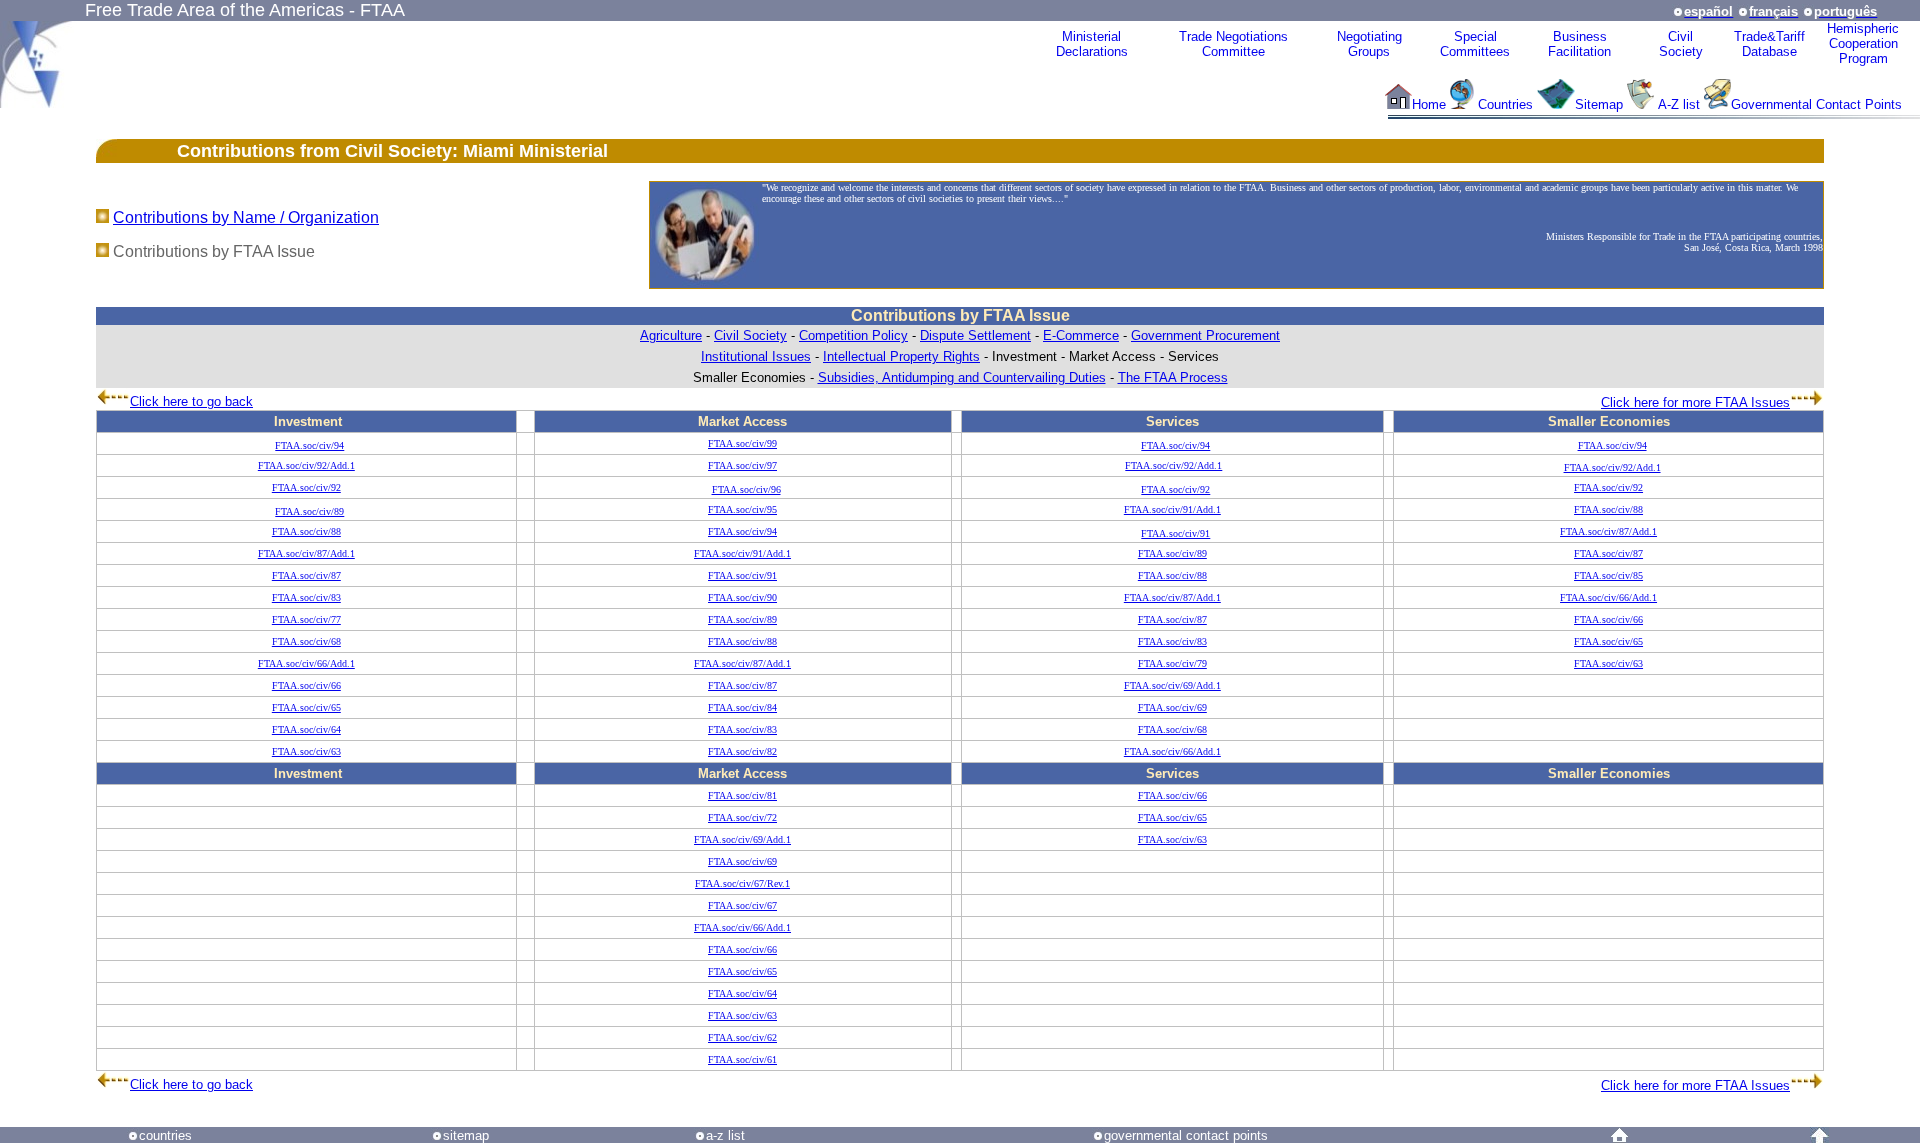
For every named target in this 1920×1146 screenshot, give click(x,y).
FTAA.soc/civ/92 (306, 487)
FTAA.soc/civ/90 (742, 597)
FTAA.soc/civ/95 (742, 509)
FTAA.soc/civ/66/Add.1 (1608, 597)
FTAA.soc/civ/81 (742, 795)
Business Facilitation (1579, 44)
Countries (1507, 104)
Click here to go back (191, 401)
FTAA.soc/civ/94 (309, 445)
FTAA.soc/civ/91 (1175, 533)
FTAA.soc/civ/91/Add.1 (1172, 509)
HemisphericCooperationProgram (1863, 43)
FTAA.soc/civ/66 (1608, 619)
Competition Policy (853, 335)
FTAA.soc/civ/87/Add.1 (1608, 531)
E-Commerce (1081, 335)
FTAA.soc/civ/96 (746, 489)
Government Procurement (1205, 335)
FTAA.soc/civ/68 (306, 641)
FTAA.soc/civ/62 (742, 1037)
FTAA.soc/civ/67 (742, 905)
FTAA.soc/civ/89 (309, 511)
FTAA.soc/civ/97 (742, 465)
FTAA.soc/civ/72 (742, 817)
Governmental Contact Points (1816, 104)
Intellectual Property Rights (901, 356)
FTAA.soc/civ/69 (1172, 707)
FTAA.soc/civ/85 (1608, 575)
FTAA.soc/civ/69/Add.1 (1172, 685)
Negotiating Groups (1369, 44)
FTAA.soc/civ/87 (1608, 553)
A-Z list (1679, 104)
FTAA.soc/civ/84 (742, 707)
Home (1429, 104)
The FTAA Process (1173, 377)
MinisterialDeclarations (1092, 44)
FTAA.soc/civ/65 (1608, 641)
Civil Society (750, 335)
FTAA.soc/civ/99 (742, 443)
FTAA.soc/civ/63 (1608, 663)
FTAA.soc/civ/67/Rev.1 (742, 883)
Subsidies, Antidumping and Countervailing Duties (962, 377)
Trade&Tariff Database (1769, 44)
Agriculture (671, 335)
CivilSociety (1681, 44)
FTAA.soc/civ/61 (742, 1059)
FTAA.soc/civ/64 (306, 729)
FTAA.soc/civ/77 (306, 619)
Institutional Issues (756, 356)
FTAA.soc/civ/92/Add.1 (306, 465)
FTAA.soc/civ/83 (306, 597)
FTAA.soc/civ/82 (742, 751)
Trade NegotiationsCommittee (1233, 44)
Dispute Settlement (975, 335)
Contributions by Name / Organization (246, 217)
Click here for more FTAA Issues (1695, 402)
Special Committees (1475, 44)
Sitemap (1599, 104)
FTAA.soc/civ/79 (1172, 663)
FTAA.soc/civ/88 (1608, 509)
